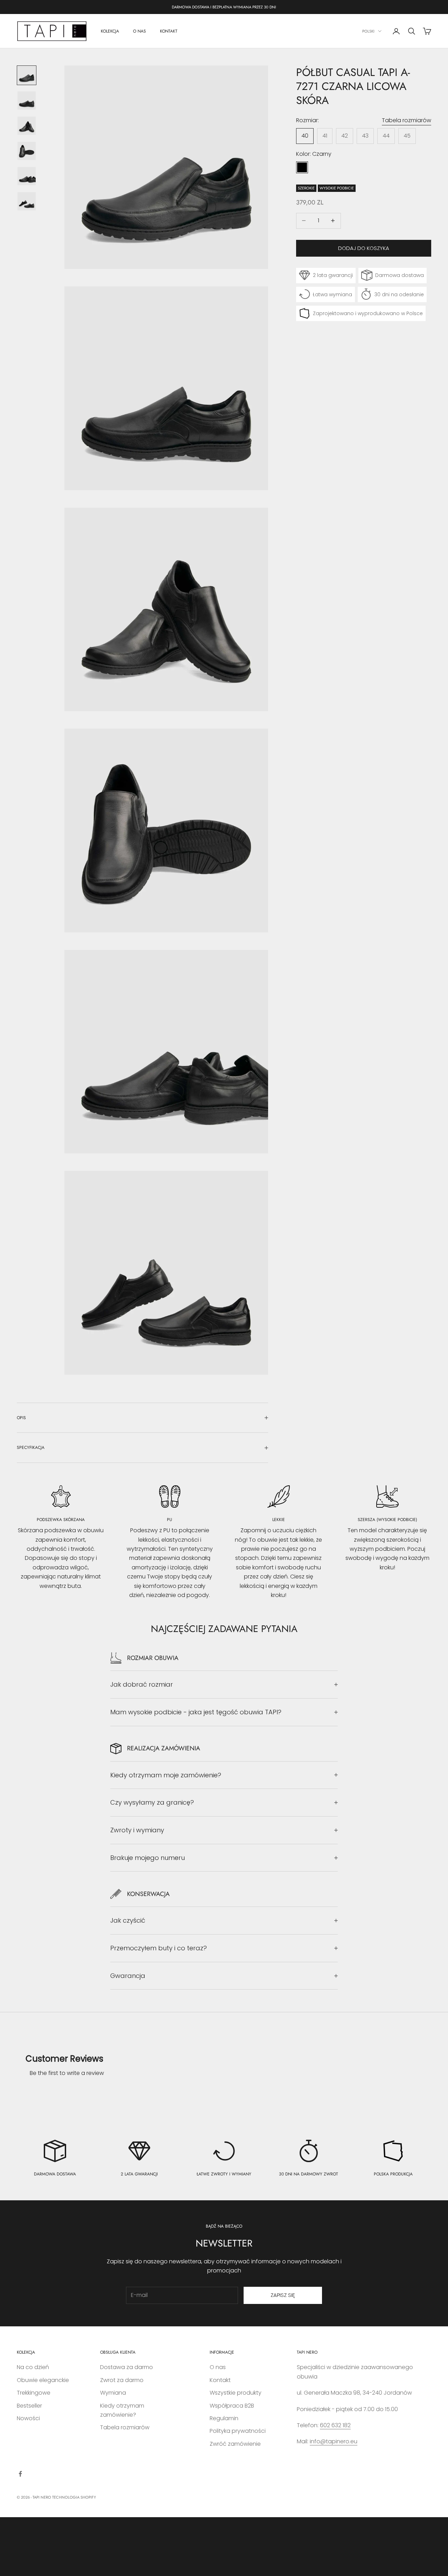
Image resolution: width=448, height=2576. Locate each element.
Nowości (28, 2418)
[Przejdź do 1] (27, 75)
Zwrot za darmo (122, 2380)
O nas (218, 2367)
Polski (368, 31)
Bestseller (29, 2406)
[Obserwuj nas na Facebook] (20, 2474)
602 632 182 (335, 2425)
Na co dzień (33, 2367)
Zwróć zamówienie (235, 2444)
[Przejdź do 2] (27, 100)
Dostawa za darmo (127, 2367)
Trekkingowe (34, 2393)
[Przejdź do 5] (27, 176)
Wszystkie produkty (236, 2393)
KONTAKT (169, 31)
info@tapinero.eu (334, 2441)
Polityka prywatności (238, 2431)
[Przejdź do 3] (27, 126)
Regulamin (224, 2418)
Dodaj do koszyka (364, 248)
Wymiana (113, 2393)
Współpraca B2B (232, 2406)
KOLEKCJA (110, 31)
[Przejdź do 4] (27, 151)
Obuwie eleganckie (43, 2380)
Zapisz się (283, 2295)
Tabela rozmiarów (407, 120)
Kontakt (220, 2380)
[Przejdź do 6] (27, 201)
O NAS (139, 31)
